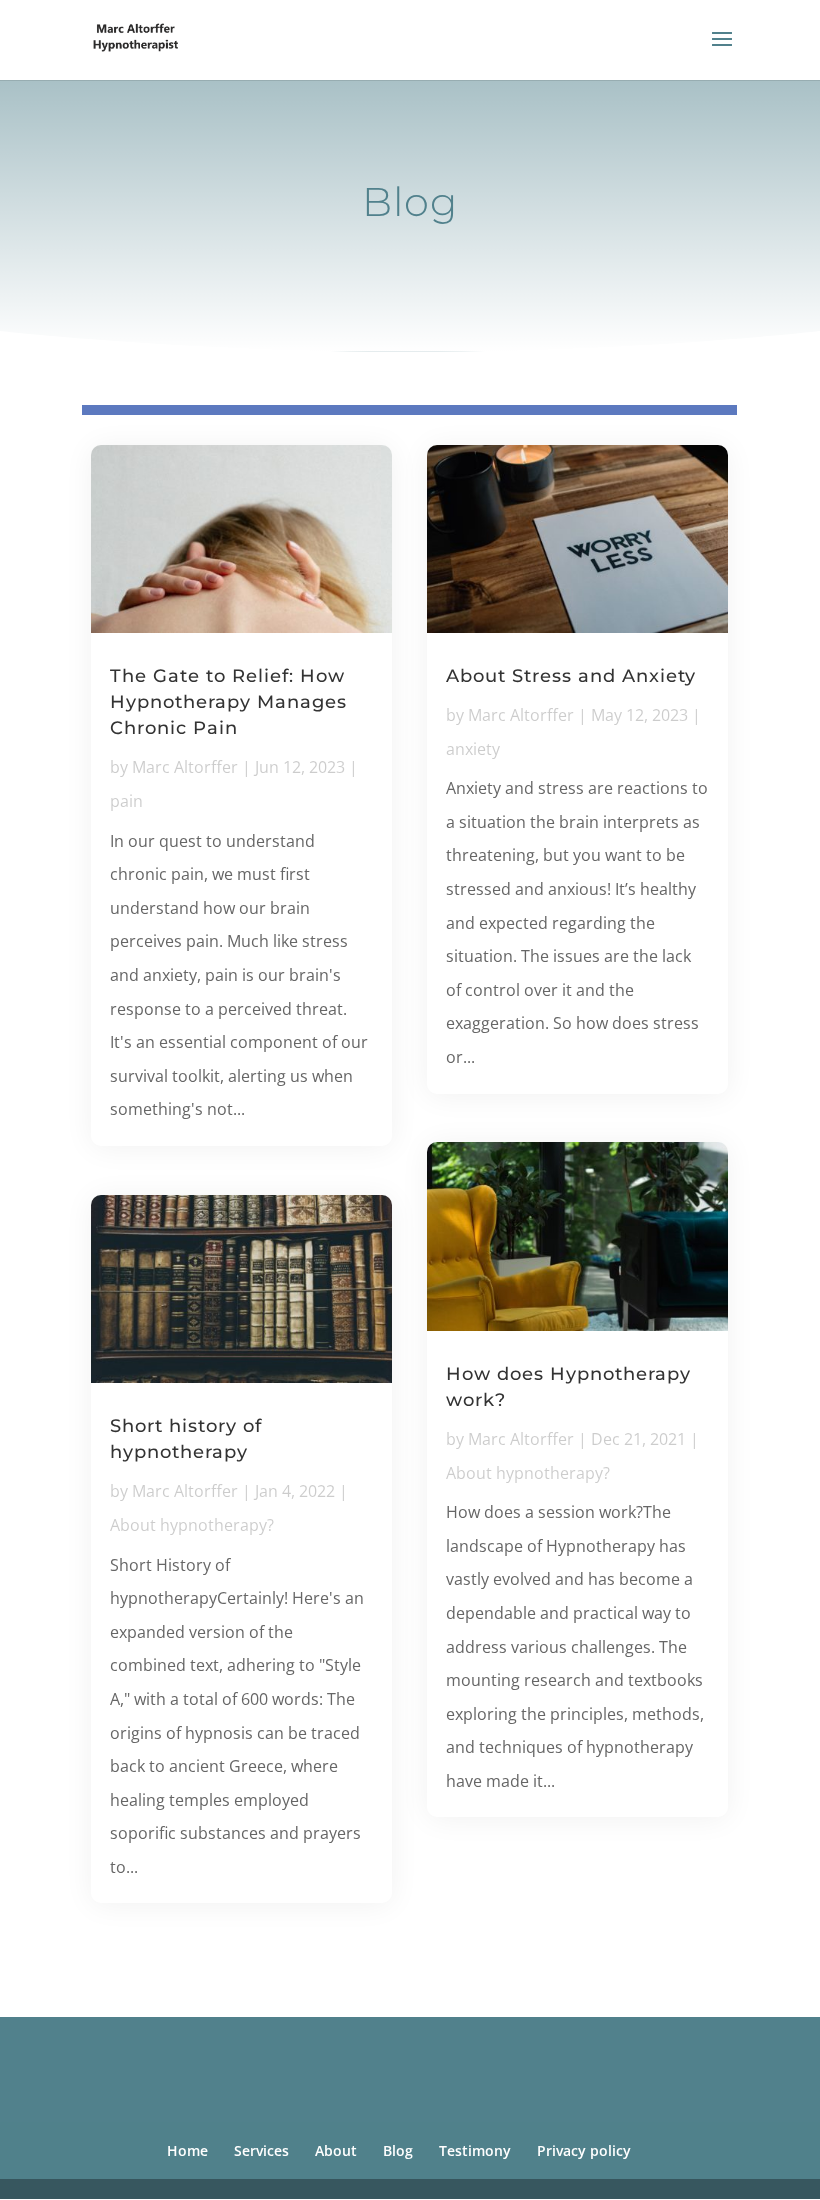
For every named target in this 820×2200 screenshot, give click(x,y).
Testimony (475, 2150)
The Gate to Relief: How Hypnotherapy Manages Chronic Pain (228, 702)
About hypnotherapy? (192, 1525)
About (336, 2150)
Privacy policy (584, 2150)
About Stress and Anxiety (571, 676)
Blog (398, 2150)
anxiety (473, 749)
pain (126, 801)
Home (187, 2150)
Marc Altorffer (185, 767)
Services (261, 2150)
